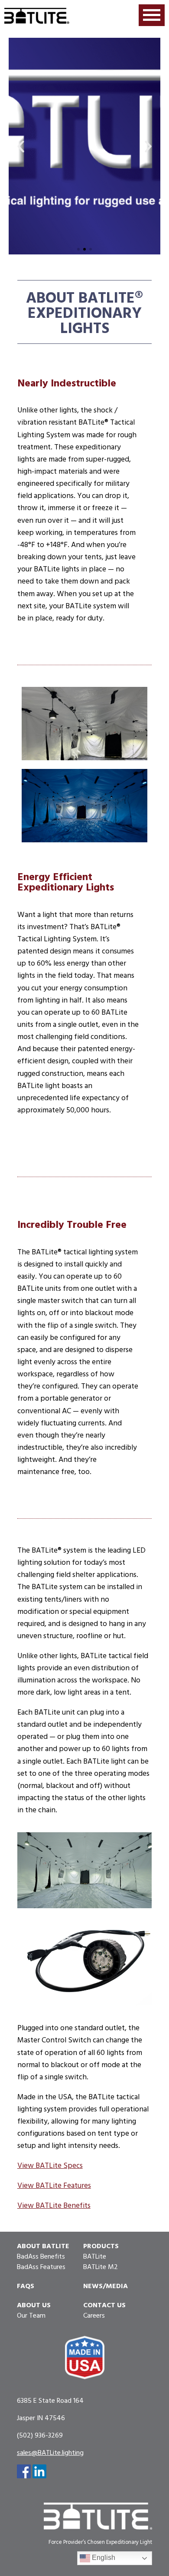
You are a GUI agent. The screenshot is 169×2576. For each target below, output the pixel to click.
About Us (34, 2305)
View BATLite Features (54, 2185)
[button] (21, 146)
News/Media (106, 2286)
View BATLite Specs (50, 2165)
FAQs (26, 2286)
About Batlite (43, 2246)
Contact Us (104, 2305)
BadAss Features (41, 2266)
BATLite (95, 2256)
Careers (94, 2315)
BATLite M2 (101, 2266)
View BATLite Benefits (54, 2205)
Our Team (31, 2315)
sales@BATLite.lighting (50, 2452)
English (103, 2558)
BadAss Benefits (41, 2256)
